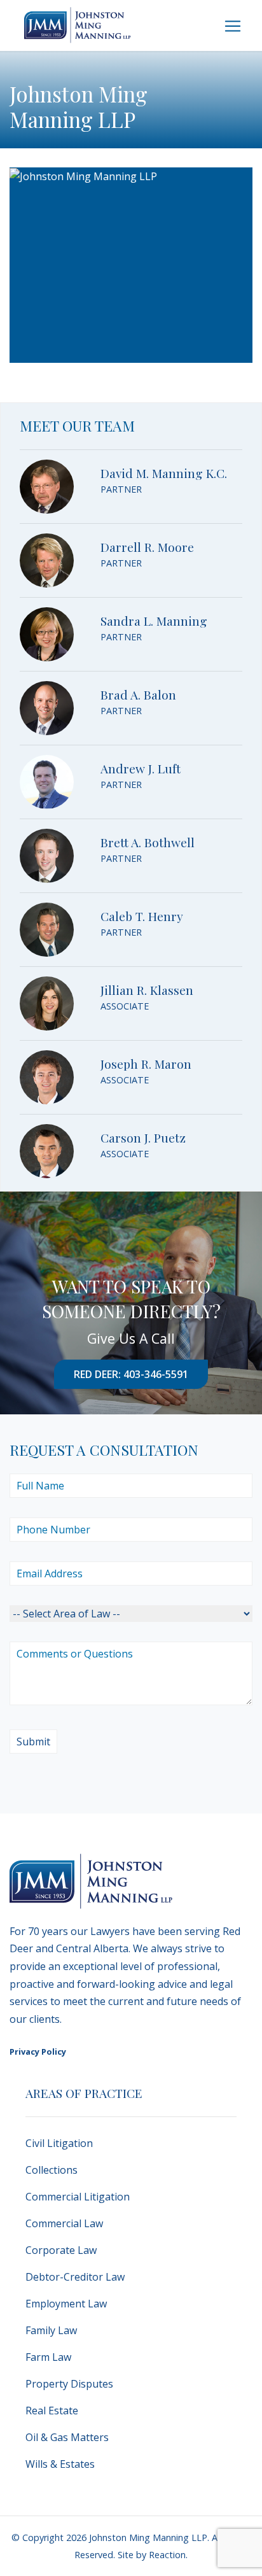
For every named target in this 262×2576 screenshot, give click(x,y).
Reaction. (168, 2555)
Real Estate (52, 2411)
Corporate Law (61, 2250)
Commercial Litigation (78, 2197)
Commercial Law (64, 2223)
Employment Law (66, 2304)
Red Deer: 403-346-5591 (131, 1374)
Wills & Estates (60, 2464)
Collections (52, 2170)
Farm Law (48, 2357)
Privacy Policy (38, 2052)
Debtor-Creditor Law (75, 2277)
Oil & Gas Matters (67, 2437)
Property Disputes (69, 2384)
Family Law (51, 2330)
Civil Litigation (59, 2143)
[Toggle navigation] (233, 26)
